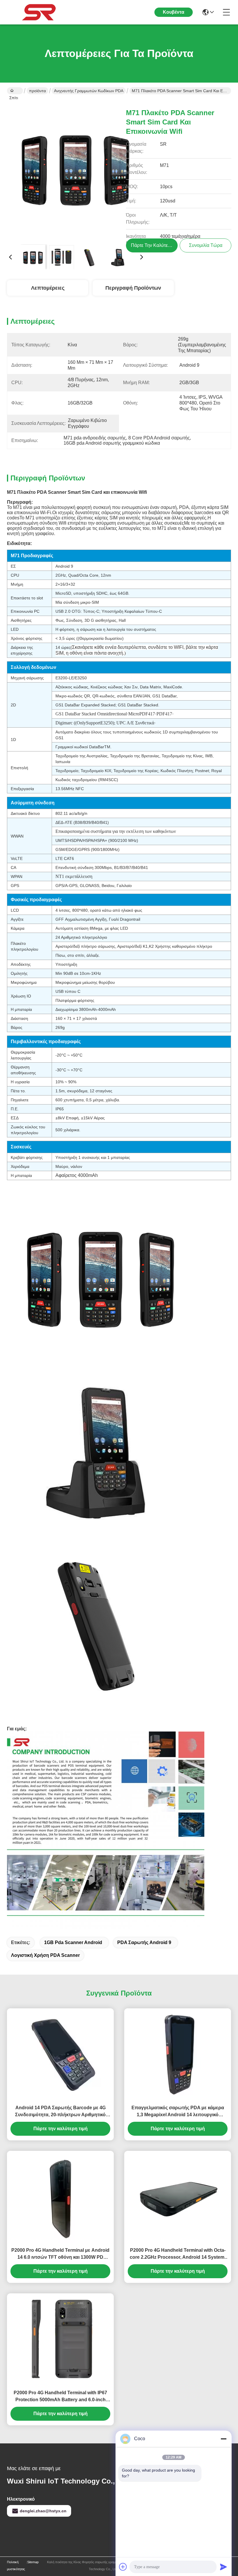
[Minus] (223, 2439)
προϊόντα (37, 91)
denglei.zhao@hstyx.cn (43, 2511)
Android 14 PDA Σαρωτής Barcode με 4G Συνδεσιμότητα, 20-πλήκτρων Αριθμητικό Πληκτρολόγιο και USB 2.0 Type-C (60, 2112)
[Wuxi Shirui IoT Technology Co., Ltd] (39, 12)
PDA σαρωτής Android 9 (144, 1942)
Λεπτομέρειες (48, 288)
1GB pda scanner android (73, 1942)
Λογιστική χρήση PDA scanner (45, 1955)
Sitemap (33, 2562)
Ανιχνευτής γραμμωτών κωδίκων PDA (89, 91)
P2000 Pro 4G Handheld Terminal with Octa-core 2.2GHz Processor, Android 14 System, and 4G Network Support (178, 2254)
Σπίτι (15, 91)
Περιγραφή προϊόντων (133, 288)
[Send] (223, 2567)
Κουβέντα (174, 12)
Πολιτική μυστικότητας (16, 2566)
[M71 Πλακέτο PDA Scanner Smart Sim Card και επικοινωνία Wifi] (76, 170)
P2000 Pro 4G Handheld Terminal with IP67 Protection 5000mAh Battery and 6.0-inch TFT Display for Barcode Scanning (60, 2397)
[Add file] (123, 2567)
